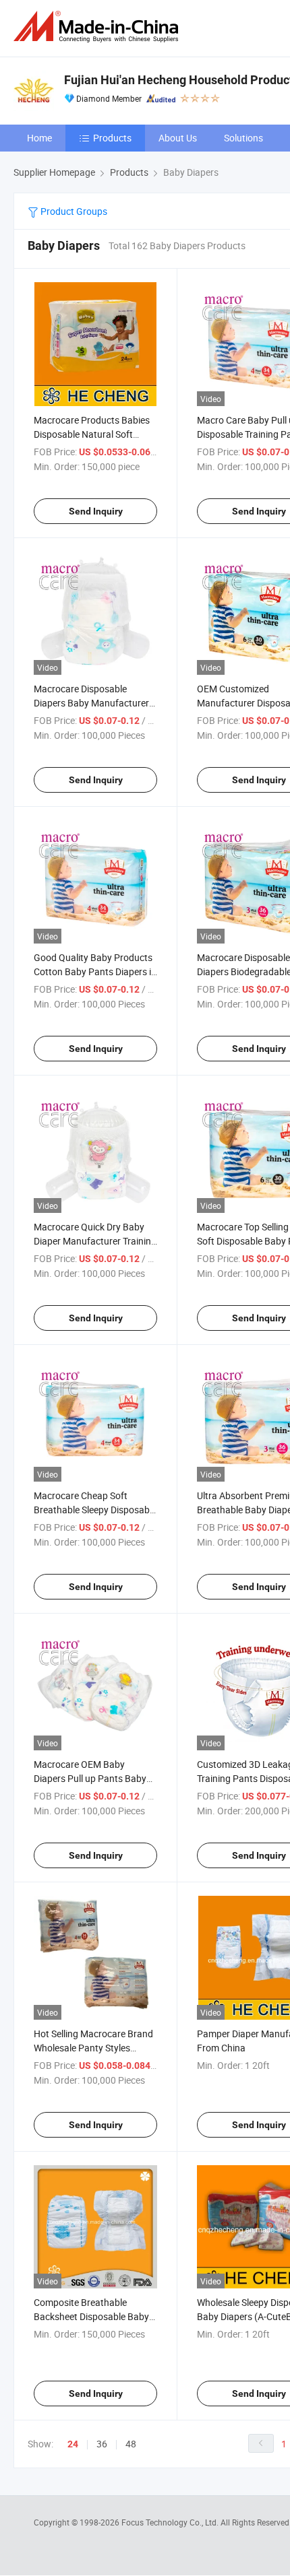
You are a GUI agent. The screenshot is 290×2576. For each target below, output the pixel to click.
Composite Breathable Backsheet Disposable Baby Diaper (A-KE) (91, 2316)
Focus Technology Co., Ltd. (171, 2522)
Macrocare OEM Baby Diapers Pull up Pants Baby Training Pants (90, 1778)
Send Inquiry (96, 511)
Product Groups (73, 211)
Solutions (243, 138)
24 (73, 2444)
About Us (178, 138)
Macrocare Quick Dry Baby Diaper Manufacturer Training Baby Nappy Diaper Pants (95, 1241)
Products (112, 138)
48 (131, 2444)
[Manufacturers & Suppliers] (98, 27)
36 (102, 2444)
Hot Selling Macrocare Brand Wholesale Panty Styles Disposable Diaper (93, 2048)
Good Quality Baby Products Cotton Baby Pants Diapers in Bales (95, 971)
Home (39, 138)
